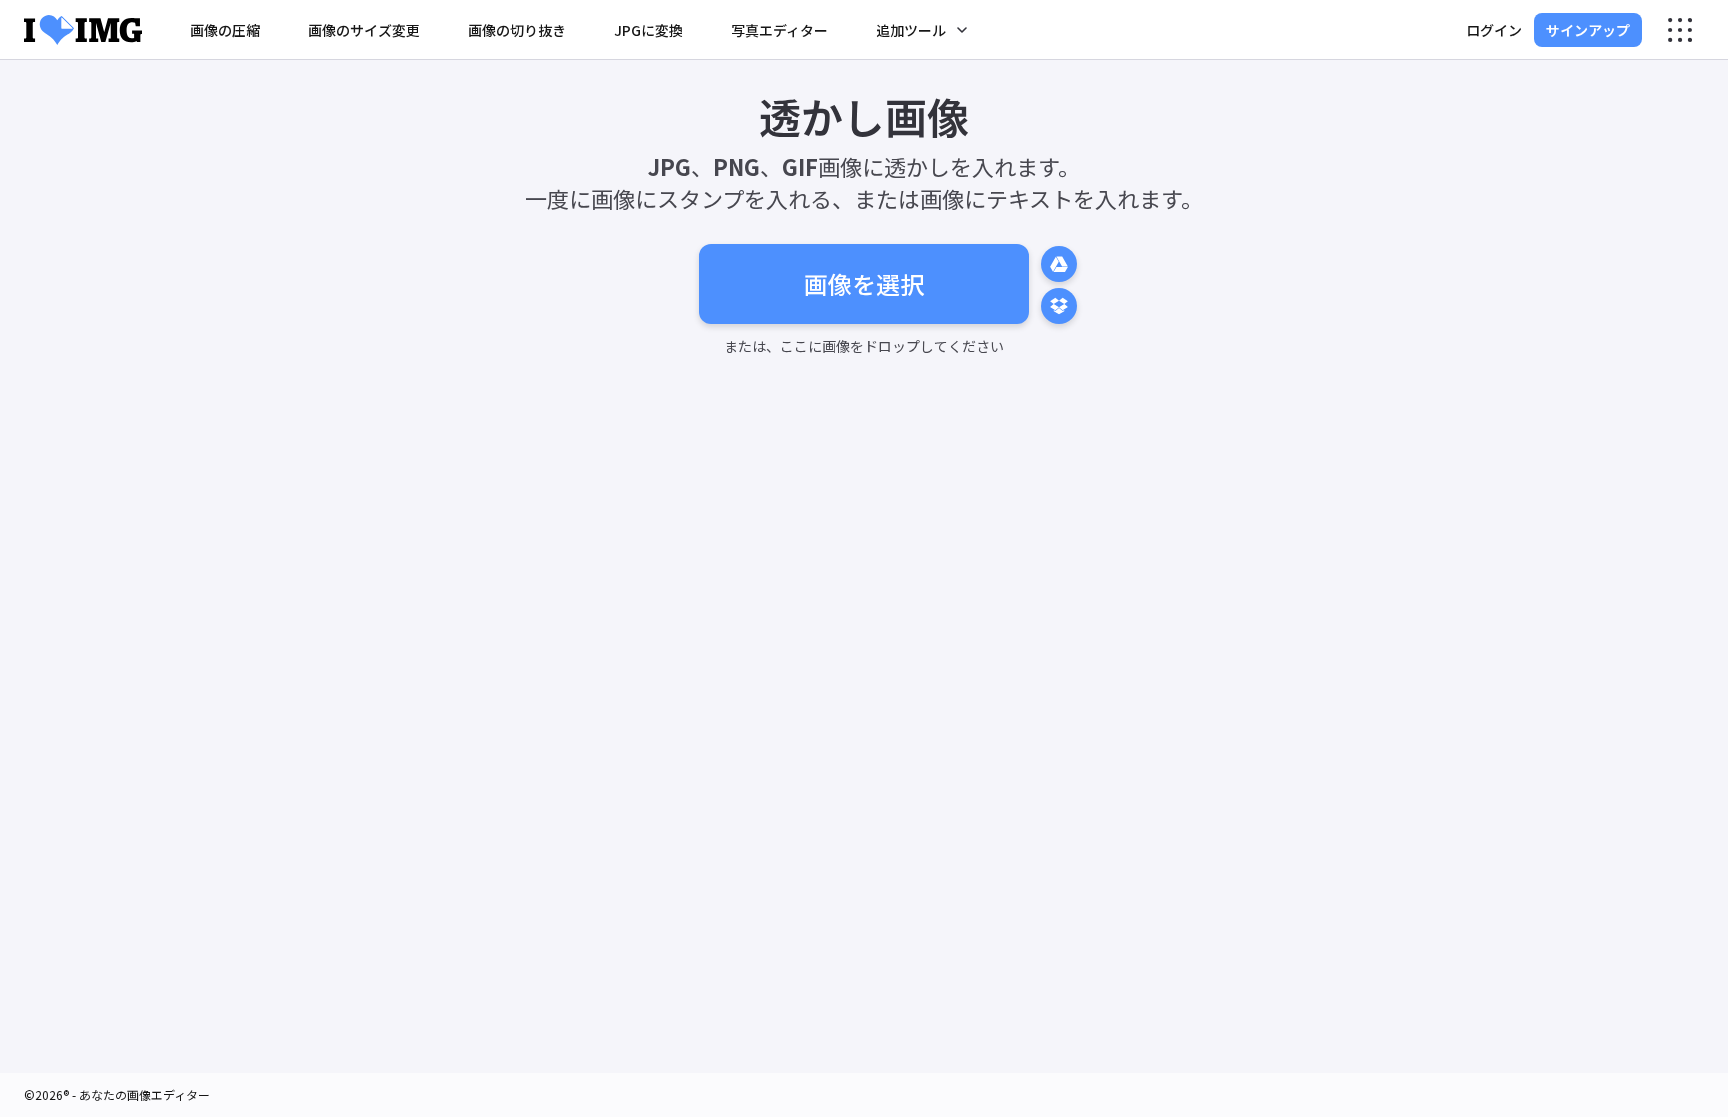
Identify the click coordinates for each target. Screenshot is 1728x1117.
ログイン (1494, 30)
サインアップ (1588, 30)
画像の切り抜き (517, 30)
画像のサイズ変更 (364, 30)
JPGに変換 (648, 30)
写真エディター (779, 30)
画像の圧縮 (225, 30)
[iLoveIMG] (83, 30)
